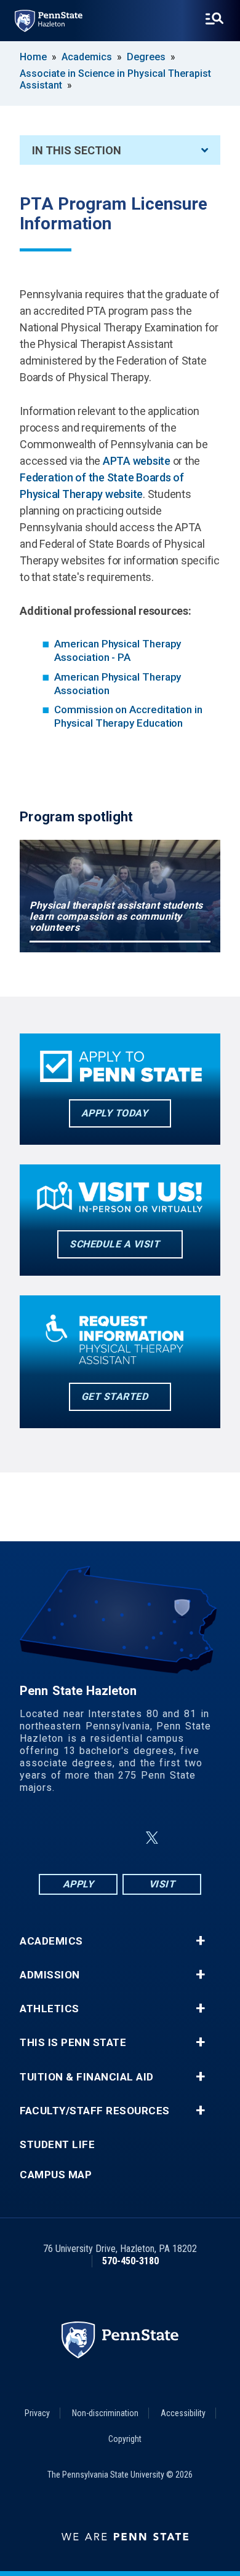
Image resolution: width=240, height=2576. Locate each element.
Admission (50, 1975)
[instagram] (90, 1838)
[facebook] (58, 1838)
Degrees (146, 57)
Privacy (37, 2413)
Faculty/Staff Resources (95, 2111)
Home (33, 57)
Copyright (125, 2439)
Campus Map (56, 2175)
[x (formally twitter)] (152, 1838)
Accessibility (183, 2413)
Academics (87, 57)
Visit (162, 1884)
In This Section (77, 150)
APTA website (137, 461)
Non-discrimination (105, 2413)
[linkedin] (122, 1838)
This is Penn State (73, 2043)
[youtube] (182, 1838)
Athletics (50, 2009)
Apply (78, 1884)
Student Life (57, 2145)
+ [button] (200, 1941)
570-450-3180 (130, 2261)
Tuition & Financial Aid (87, 2077)
